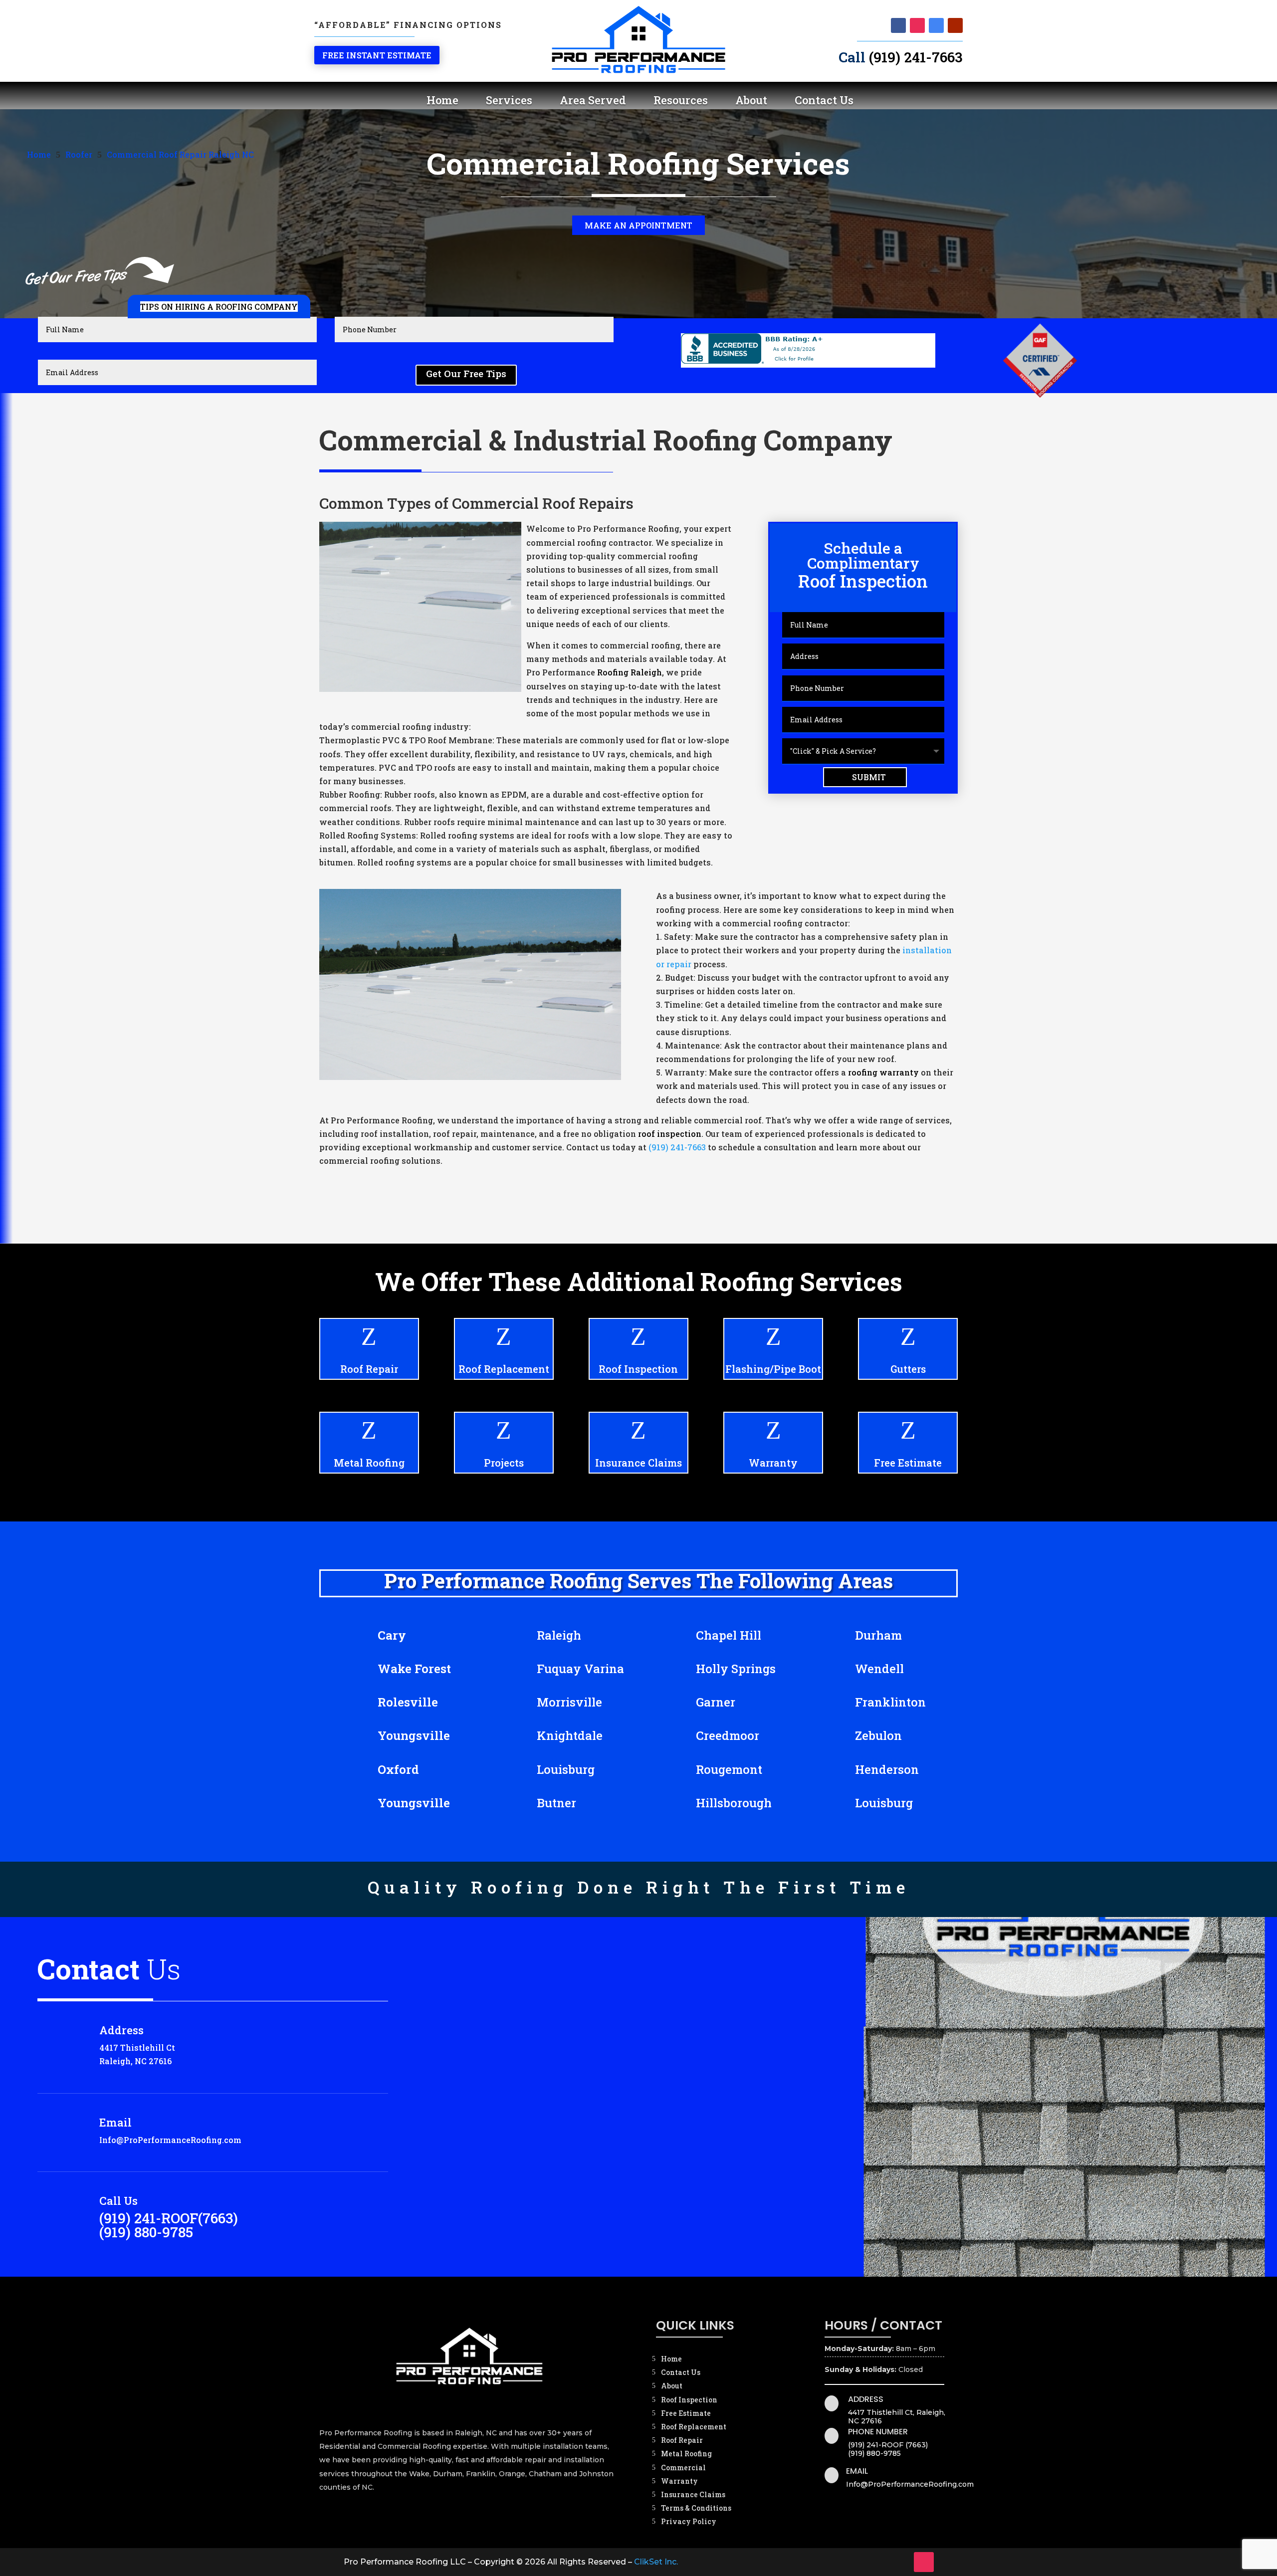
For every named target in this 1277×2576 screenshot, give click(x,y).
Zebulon (878, 1735)
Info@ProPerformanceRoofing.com (170, 2140)
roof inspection (670, 1134)
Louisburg (566, 1769)
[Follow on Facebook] (898, 25)
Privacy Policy (689, 2521)
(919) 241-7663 (916, 57)
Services (509, 100)
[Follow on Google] (936, 25)
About (751, 100)
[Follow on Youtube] (955, 25)
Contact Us (824, 100)
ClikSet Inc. (656, 2562)
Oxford (398, 1769)
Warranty (773, 1463)
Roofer (79, 154)
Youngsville (414, 1735)
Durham (878, 1635)
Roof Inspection (638, 1369)
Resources (681, 100)
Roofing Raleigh (630, 672)
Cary (392, 1635)
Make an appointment (638, 225)
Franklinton (890, 1702)
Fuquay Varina (580, 1669)
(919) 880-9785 (146, 2232)
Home (442, 100)
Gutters (908, 1369)
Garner (716, 1702)
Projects (504, 1463)
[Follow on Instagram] (917, 25)
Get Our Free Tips (466, 373)
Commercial (683, 2468)
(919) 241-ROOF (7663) (888, 2445)
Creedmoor (728, 1735)
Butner (556, 1803)
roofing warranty (883, 1072)
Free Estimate (908, 1463)
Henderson (887, 1769)
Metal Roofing (369, 1463)
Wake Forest (414, 1669)
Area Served (593, 100)
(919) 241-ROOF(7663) (169, 2218)
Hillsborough (734, 1803)
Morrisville (569, 1702)
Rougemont (729, 1769)
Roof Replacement (504, 1369)
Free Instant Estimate (377, 55)
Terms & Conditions (696, 2508)
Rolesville (408, 1702)
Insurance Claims (638, 1463)
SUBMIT (869, 777)
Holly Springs (736, 1669)
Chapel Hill (729, 1635)
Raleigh (559, 1635)
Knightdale (570, 1735)
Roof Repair (369, 1369)
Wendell (879, 1669)
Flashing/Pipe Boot (773, 1369)
